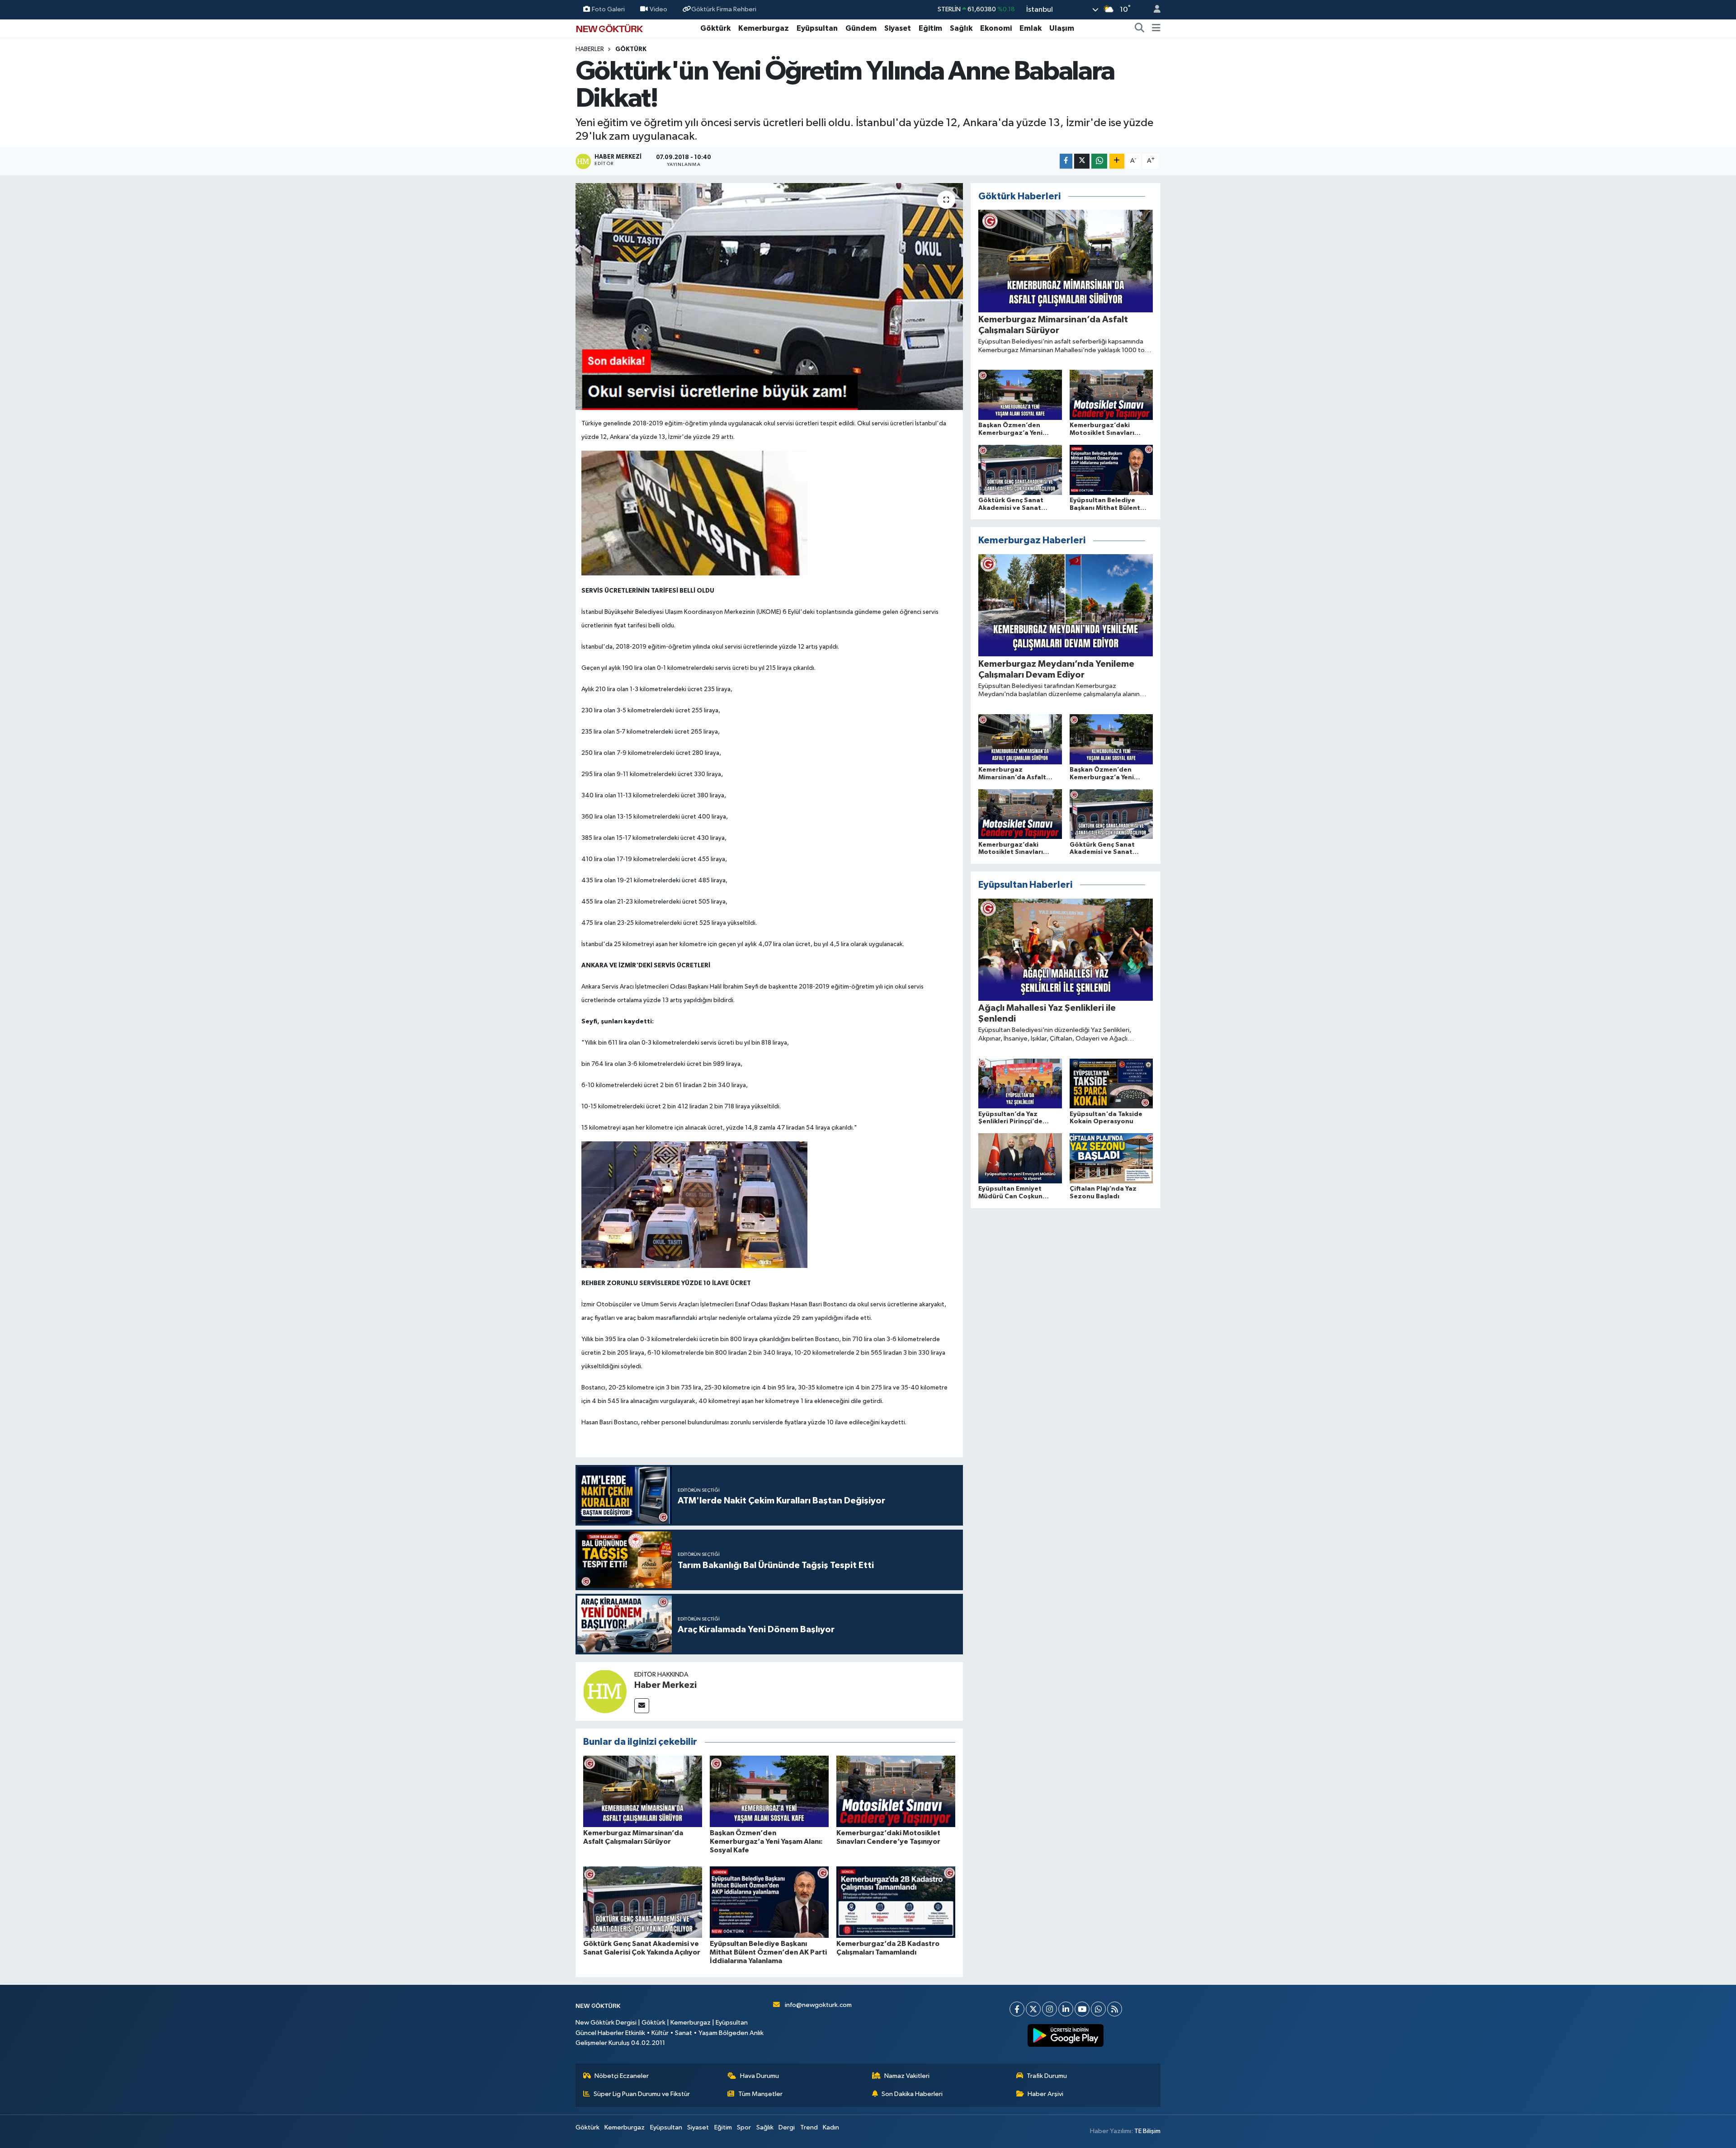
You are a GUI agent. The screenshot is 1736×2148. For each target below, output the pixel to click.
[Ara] (1140, 28)
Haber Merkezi (665, 1685)
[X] (1033, 2009)
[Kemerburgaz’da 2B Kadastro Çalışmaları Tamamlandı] (896, 1902)
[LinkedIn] (1066, 2009)
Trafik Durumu (1047, 2076)
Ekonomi (996, 28)
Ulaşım (1062, 28)
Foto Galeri (608, 9)
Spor (744, 2127)
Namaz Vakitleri (907, 2076)
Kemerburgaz (764, 28)
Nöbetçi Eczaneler (622, 2076)
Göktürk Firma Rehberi (724, 9)
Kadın (831, 2127)
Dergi (787, 2127)
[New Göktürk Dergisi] (609, 28)
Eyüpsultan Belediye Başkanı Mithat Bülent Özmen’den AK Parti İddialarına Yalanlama (768, 1952)
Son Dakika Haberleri (912, 2094)
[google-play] (1066, 2035)
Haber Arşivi (1045, 2094)
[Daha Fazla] (1117, 161)
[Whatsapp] (1098, 2009)
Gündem (861, 28)
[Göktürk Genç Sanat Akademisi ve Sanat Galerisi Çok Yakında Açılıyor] (643, 1902)
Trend (809, 2127)
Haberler (590, 49)
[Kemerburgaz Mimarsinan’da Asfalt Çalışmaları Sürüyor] (643, 1791)
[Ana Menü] (1156, 28)
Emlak (1031, 28)
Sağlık (961, 28)
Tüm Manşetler (760, 2094)
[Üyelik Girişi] (1153, 10)
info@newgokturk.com (818, 2005)
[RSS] (1115, 2009)
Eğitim (930, 28)
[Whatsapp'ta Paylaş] (1099, 161)
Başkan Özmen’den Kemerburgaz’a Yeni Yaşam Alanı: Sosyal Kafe (766, 1842)
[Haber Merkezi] (605, 1691)
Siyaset (898, 28)
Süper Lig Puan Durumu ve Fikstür (642, 2094)
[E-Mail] (642, 1706)
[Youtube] (1082, 2009)
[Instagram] (1050, 2009)
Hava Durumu (759, 2076)
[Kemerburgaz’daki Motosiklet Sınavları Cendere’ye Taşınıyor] (896, 1791)
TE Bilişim (1147, 2131)
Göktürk (715, 28)
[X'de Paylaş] (1082, 161)
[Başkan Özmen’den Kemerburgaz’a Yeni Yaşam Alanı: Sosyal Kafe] (769, 1791)
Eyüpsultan (817, 28)
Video (658, 9)
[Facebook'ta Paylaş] (1066, 161)
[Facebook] (1017, 2009)
